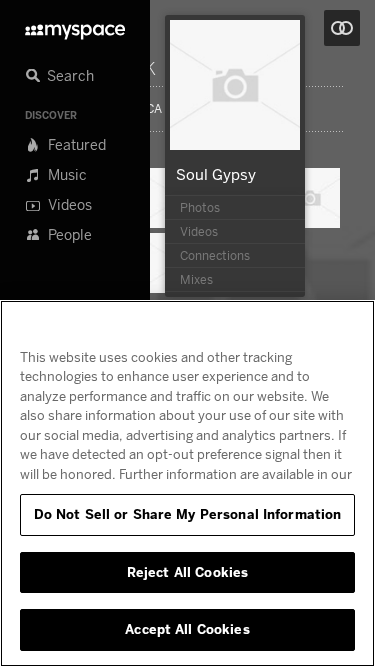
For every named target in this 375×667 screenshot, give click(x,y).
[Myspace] (75, 26)
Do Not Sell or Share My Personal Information (188, 514)
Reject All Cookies (187, 572)
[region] (187, 483)
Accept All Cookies (187, 629)
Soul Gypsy (216, 174)
